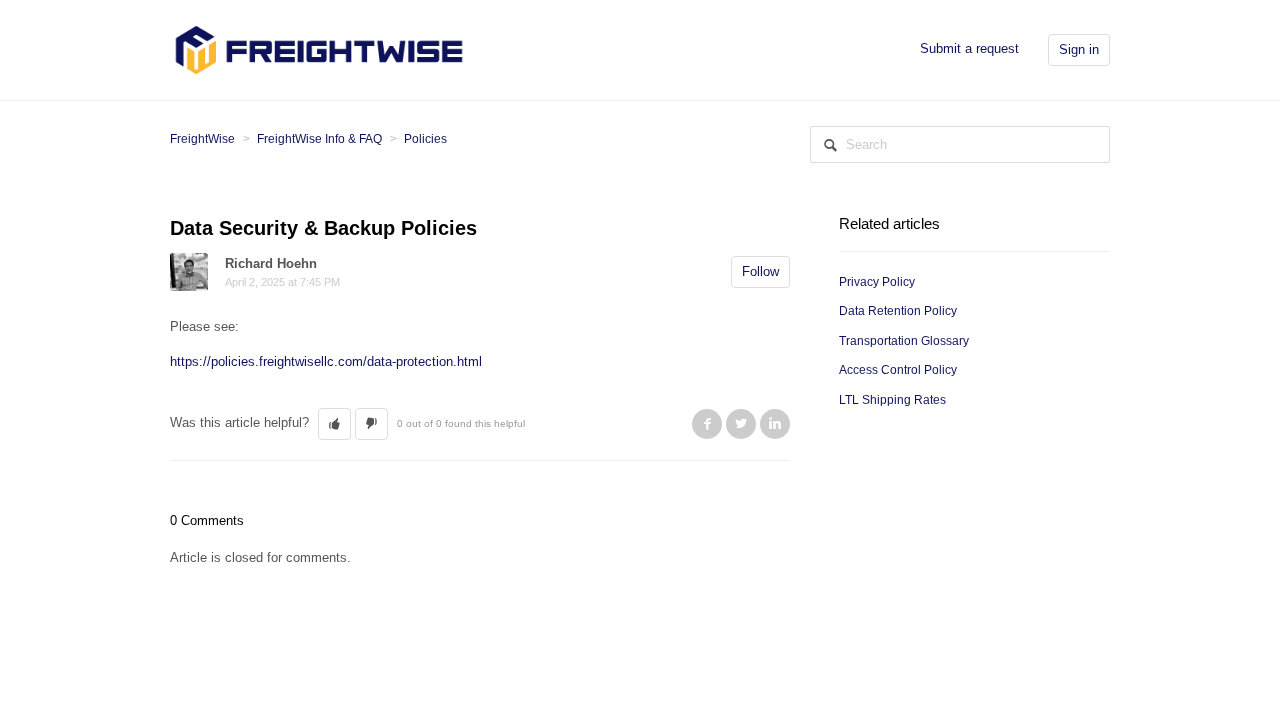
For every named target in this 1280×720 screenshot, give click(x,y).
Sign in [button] (1079, 49)
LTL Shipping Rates (892, 400)
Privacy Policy (877, 282)
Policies (425, 139)
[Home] (319, 48)
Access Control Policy (898, 370)
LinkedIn (775, 424)
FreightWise (202, 139)
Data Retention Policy (898, 311)
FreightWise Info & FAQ (319, 139)
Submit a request (969, 48)
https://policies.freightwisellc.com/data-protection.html (326, 361)
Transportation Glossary (904, 341)
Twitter (741, 424)
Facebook (707, 424)
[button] (334, 424)
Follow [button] (760, 271)
